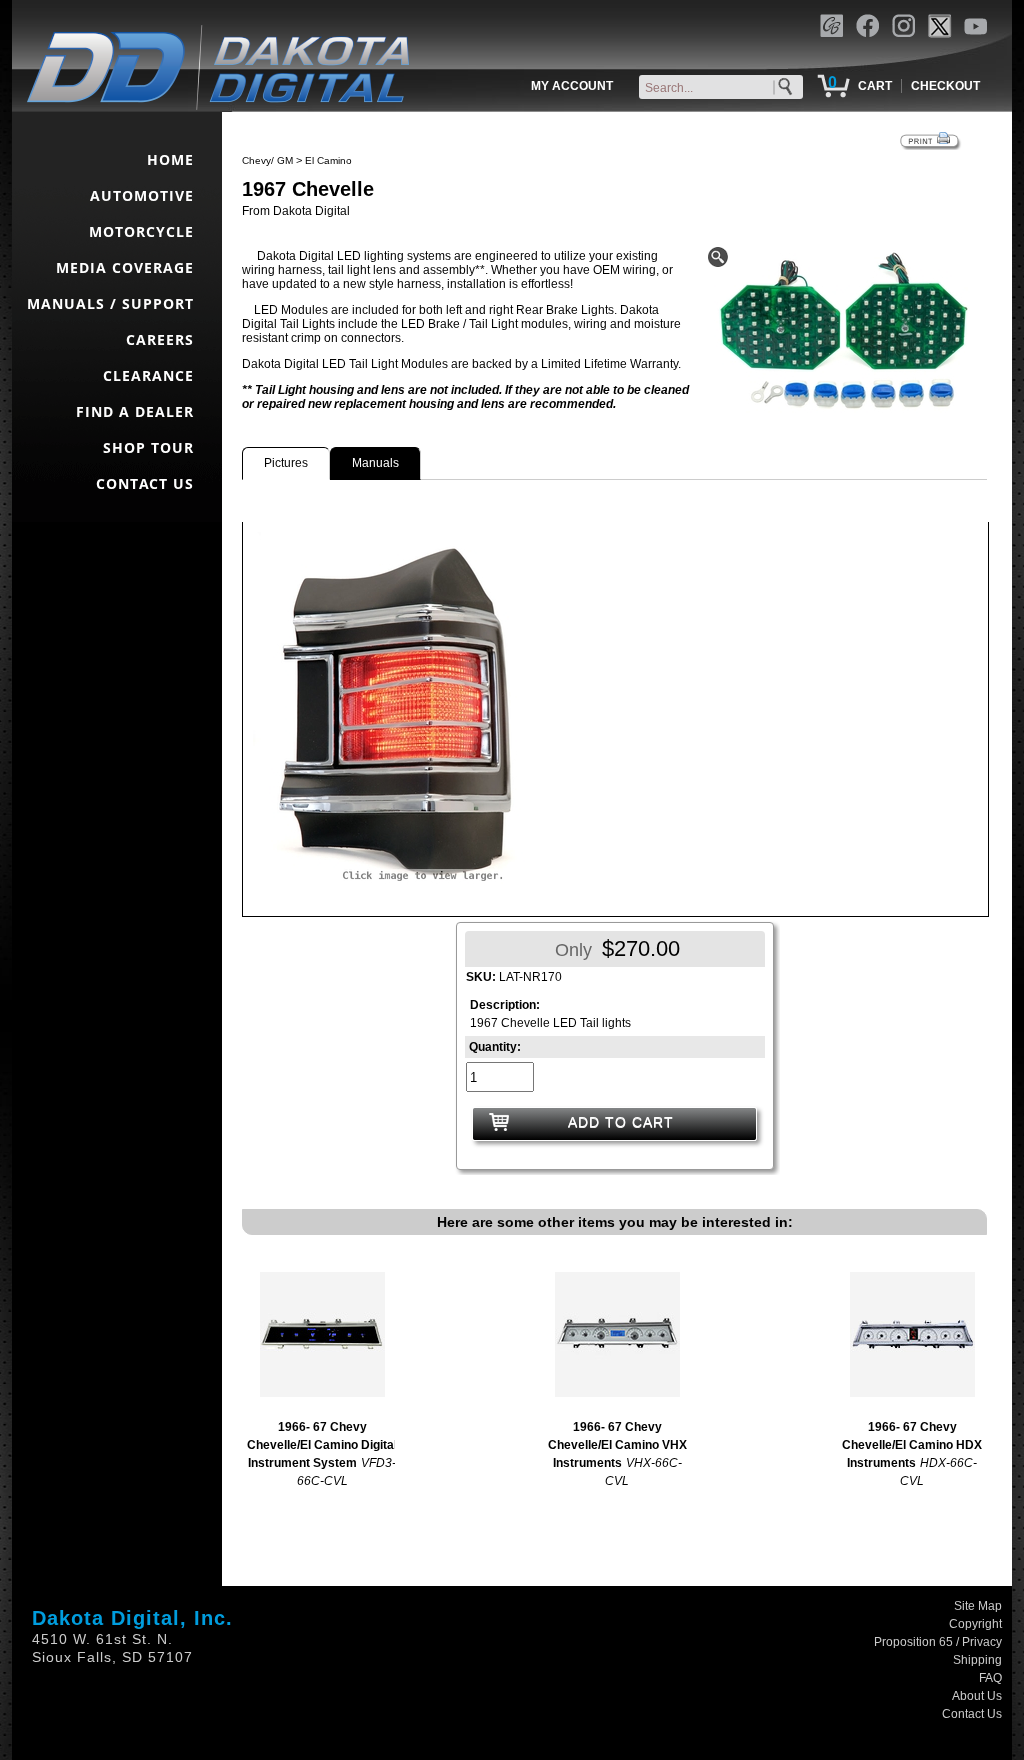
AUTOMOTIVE (142, 195)
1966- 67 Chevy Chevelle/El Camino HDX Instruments (912, 1445)
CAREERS (160, 339)
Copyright (975, 1624)
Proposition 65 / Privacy (938, 1642)
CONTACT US (145, 483)
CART (875, 86)
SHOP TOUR (148, 447)
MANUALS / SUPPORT (110, 303)
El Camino (328, 160)
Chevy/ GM (267, 160)
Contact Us (972, 1714)
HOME (170, 159)
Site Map (978, 1606)
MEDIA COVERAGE (125, 267)
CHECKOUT (945, 86)
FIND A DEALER (135, 411)
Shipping (977, 1660)
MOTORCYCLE (141, 231)
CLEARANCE (148, 375)
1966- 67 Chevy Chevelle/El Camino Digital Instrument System (322, 1445)
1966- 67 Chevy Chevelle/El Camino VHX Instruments (617, 1445)
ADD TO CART (621, 1122)
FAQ (990, 1678)
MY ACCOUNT (572, 86)
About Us (977, 1696)
